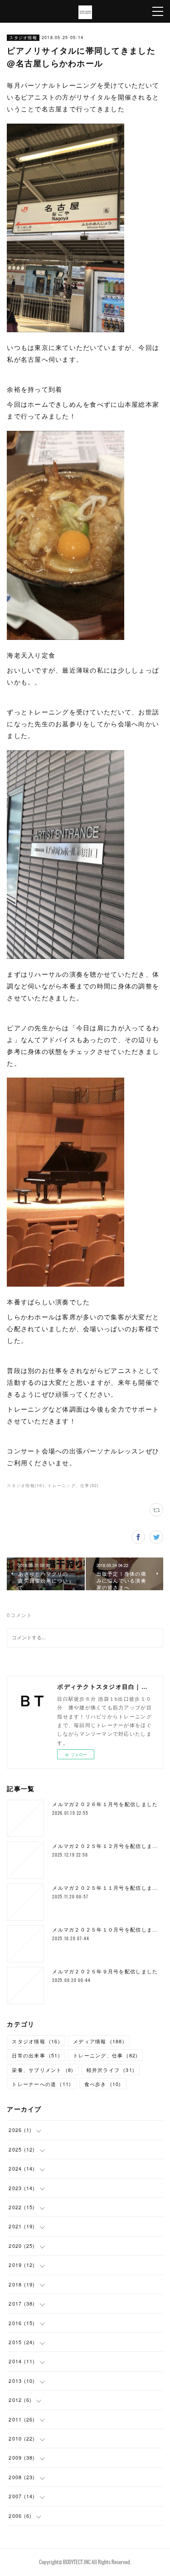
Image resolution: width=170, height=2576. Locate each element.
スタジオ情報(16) (26, 1485)
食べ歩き (103, 2084)
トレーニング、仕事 (105, 2055)
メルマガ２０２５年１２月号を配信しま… (105, 1846)
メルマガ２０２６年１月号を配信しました (105, 1804)
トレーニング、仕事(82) (73, 1485)
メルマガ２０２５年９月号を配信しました (105, 1971)
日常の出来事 (36, 2055)
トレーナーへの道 (41, 2084)
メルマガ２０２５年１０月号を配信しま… (105, 1930)
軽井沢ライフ (111, 2070)
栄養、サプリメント (43, 2070)
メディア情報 (99, 2041)
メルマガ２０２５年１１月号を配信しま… (105, 1888)
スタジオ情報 (23, 37)
